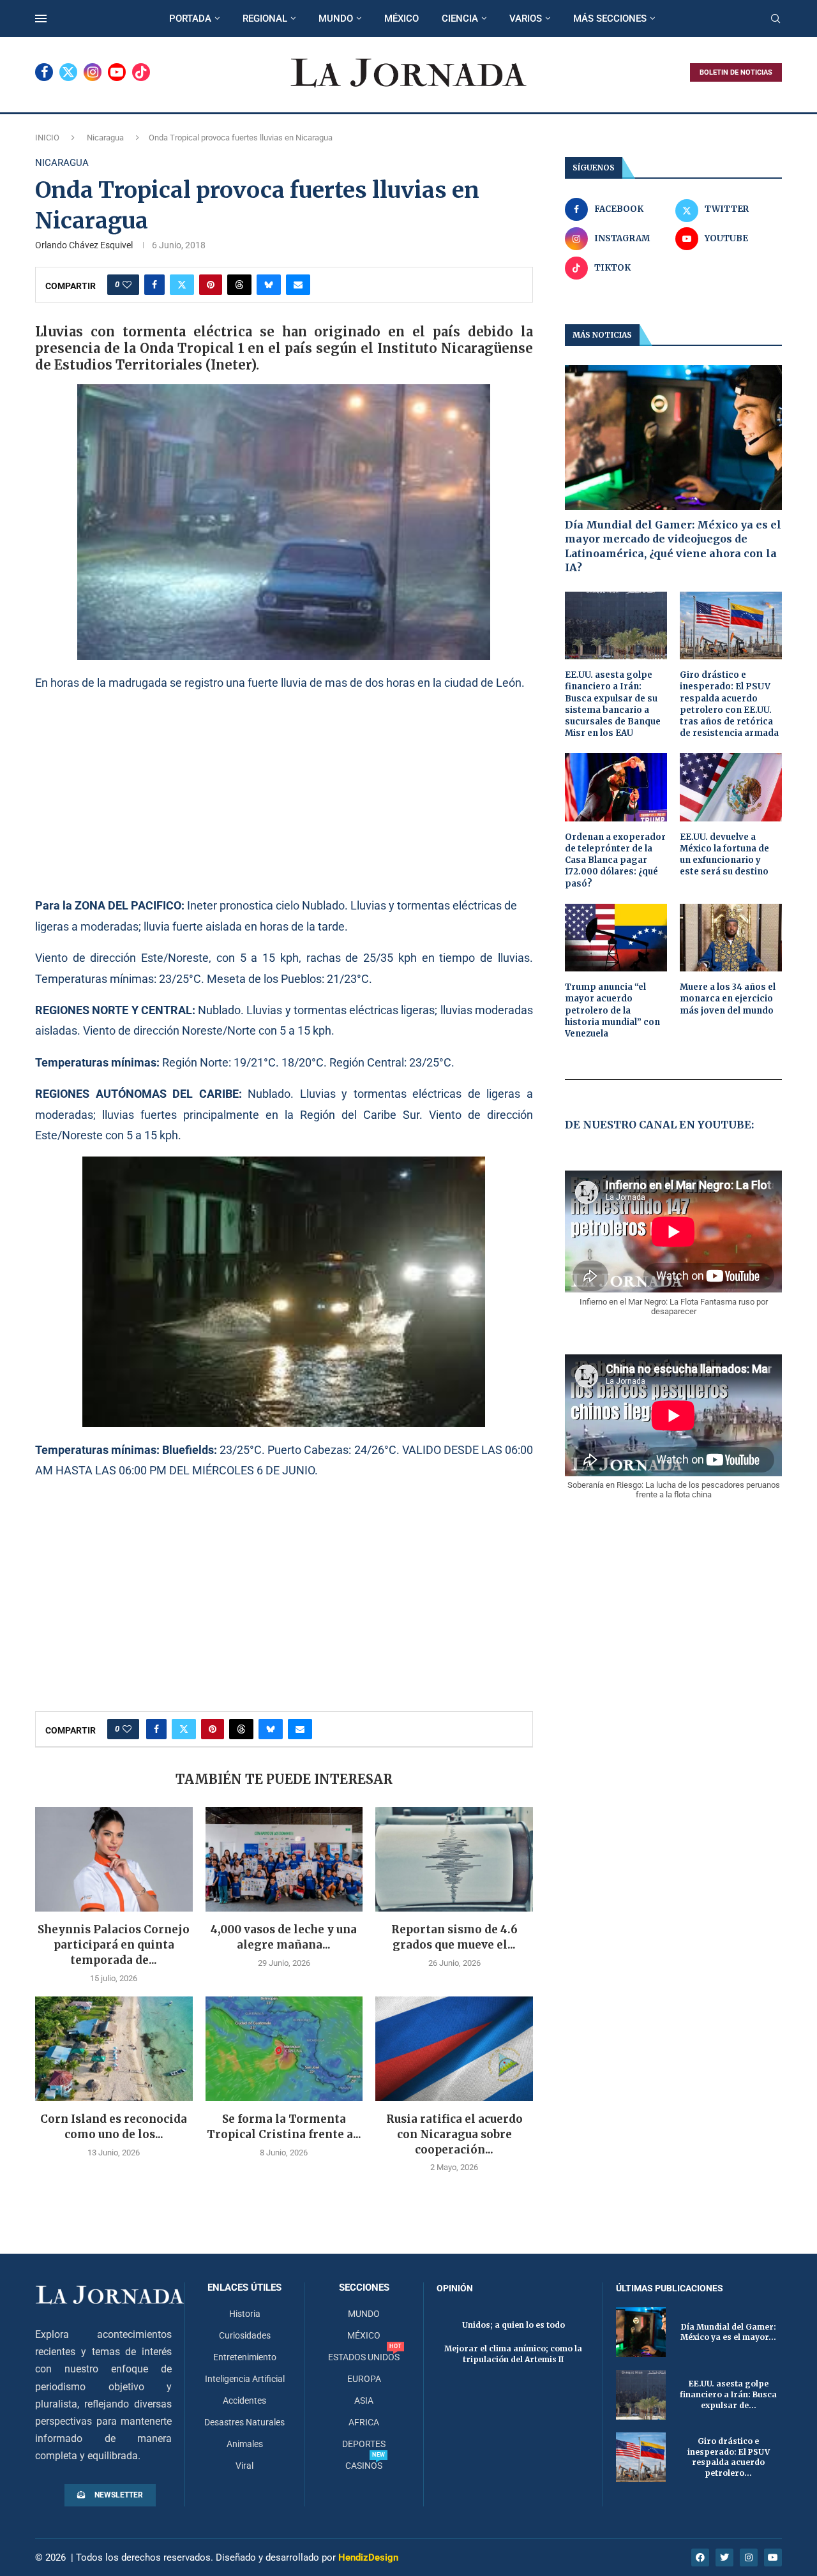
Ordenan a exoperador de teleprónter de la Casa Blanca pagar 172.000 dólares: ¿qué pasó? (615, 860)
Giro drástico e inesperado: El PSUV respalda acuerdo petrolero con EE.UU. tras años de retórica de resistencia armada (729, 704)
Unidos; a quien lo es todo (513, 2325)
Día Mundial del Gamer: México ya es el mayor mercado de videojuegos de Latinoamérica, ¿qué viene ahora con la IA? (673, 546)
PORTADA (190, 19)
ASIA (364, 2400)
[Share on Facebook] (154, 285)
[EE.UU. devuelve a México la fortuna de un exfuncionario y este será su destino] (731, 787)
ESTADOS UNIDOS (364, 2357)
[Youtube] (117, 72)
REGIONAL (265, 19)
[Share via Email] (298, 285)
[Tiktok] (141, 72)
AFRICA (364, 2422)
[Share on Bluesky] (269, 285)
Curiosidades (245, 2335)
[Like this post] (127, 285)
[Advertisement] (284, 793)
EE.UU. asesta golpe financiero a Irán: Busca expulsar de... (728, 2394)
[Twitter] (68, 72)
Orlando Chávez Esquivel (84, 245)
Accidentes (244, 2400)
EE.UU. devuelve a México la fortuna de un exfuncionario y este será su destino (724, 855)
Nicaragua (105, 138)
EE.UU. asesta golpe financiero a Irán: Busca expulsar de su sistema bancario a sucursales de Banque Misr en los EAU (613, 704)
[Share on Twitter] (182, 285)
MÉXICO (401, 19)
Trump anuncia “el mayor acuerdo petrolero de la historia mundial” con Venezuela (612, 1010)
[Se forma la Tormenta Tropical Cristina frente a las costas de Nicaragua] (284, 2049)
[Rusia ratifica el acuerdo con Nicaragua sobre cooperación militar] (454, 2049)
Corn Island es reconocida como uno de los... (114, 2127)
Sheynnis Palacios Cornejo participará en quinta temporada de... (114, 1945)
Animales (245, 2444)
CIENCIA (460, 19)
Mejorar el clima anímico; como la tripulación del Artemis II (513, 2354)
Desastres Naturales (244, 2422)
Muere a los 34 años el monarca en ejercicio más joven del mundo (728, 999)
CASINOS (364, 2466)
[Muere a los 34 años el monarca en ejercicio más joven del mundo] (731, 938)
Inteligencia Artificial (245, 2379)
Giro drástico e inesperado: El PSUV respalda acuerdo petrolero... (729, 2457)
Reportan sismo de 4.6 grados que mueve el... (454, 1937)
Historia (245, 2314)
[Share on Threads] (239, 285)
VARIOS (526, 19)
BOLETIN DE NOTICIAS (736, 72)
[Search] (776, 19)
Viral (244, 2466)
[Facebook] (44, 72)
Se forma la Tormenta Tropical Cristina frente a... (284, 2127)
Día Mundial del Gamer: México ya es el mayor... (728, 2332)
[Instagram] (93, 72)
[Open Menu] (41, 19)
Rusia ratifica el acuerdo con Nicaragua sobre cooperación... (454, 2134)
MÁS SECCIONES (610, 19)
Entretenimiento (245, 2357)
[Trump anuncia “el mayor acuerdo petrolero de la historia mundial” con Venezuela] (616, 938)
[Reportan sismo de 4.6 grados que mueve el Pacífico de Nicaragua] (454, 1859)
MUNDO (336, 19)
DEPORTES (364, 2444)
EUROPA (364, 2379)
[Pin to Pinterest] (211, 285)
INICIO (47, 138)
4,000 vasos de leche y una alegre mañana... (284, 1937)
